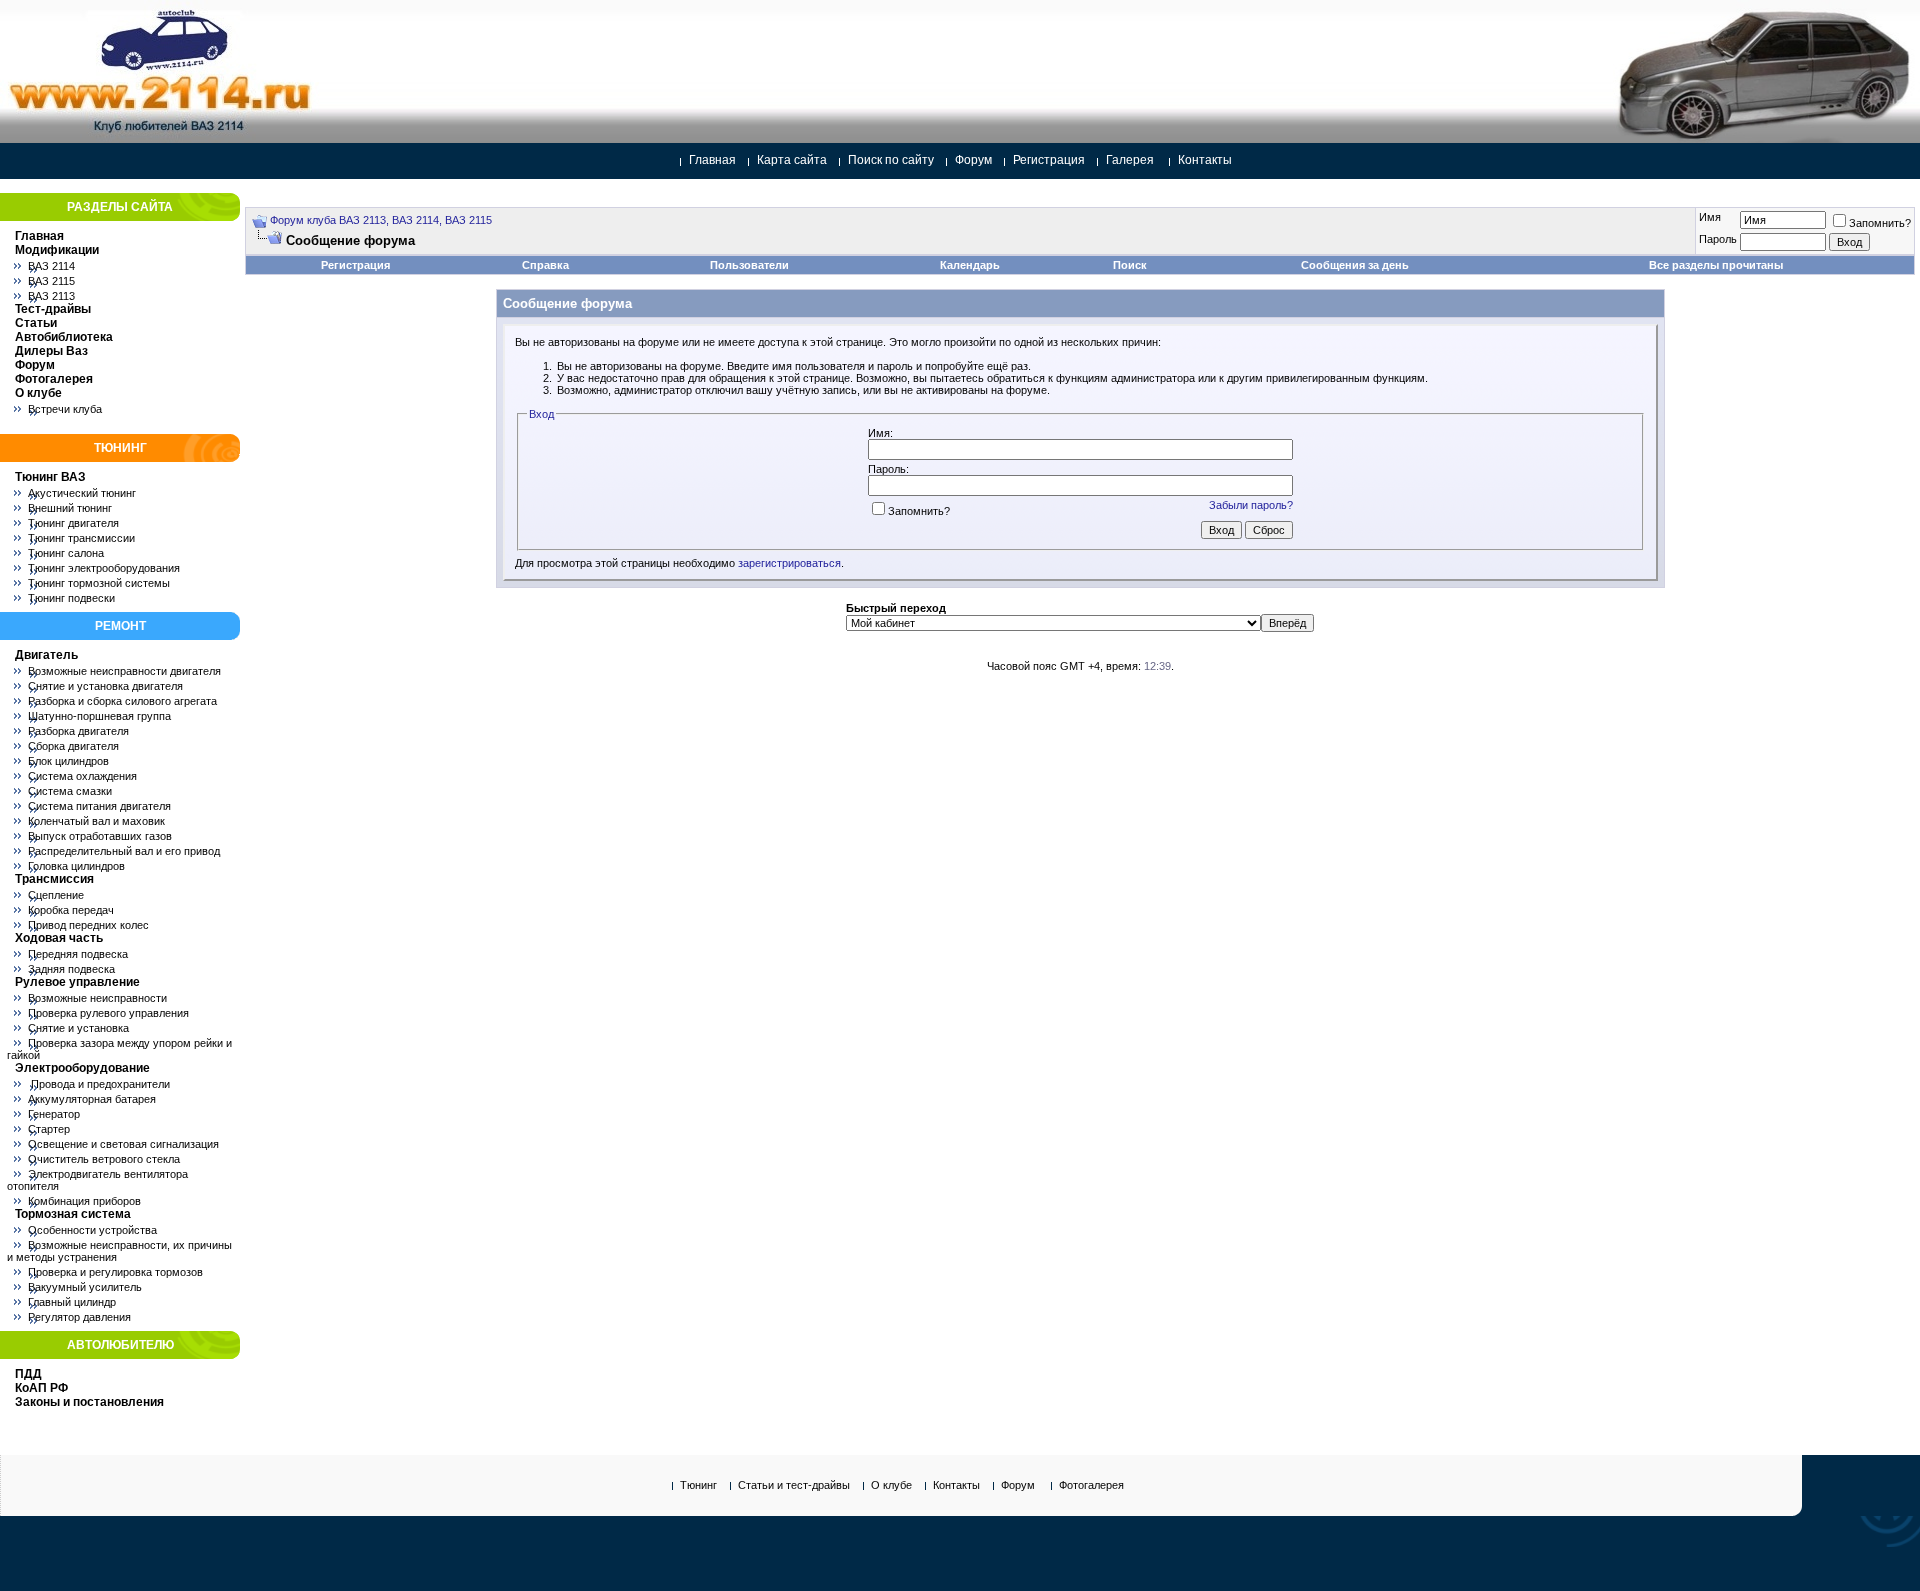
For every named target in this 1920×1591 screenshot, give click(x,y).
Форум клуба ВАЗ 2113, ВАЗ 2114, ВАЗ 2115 (381, 220)
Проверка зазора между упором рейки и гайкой (119, 1049)
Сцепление (56, 895)
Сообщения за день (1355, 265)
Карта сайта (792, 160)
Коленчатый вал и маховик (96, 821)
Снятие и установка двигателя (105, 686)
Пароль (1718, 239)
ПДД (28, 1374)
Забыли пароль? (1251, 505)
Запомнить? (1880, 223)
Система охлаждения (82, 776)
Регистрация (1049, 160)
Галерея (1130, 160)
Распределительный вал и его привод (124, 851)
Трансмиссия (54, 879)
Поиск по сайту (891, 160)
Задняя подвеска (71, 969)
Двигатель (46, 655)
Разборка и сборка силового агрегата (122, 701)
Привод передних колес (88, 925)
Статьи (36, 323)
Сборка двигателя (73, 746)
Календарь (970, 265)
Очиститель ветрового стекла (104, 1159)
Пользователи (749, 265)
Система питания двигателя (99, 806)
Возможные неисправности (97, 998)
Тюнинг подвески (71, 598)
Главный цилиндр (72, 1302)
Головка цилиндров (76, 866)
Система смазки (70, 791)
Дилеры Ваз (51, 351)
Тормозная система (73, 1214)
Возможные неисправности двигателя (124, 671)
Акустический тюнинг (82, 493)
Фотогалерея (54, 379)
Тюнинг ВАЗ (50, 477)
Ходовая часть (59, 938)
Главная (712, 160)
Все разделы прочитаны (1716, 265)
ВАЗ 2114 (51, 266)
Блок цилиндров (68, 761)
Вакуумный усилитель (85, 1287)
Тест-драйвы (53, 309)
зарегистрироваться (789, 563)
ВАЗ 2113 (51, 296)
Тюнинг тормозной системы (99, 583)
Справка (545, 265)
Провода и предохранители (99, 1084)
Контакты (1205, 160)
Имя (1710, 217)
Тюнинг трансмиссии (81, 538)
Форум (973, 160)
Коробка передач (71, 910)
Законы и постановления (89, 1402)
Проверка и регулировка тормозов (115, 1272)
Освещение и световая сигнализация (123, 1144)
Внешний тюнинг (70, 508)
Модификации (57, 250)
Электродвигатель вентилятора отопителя (97, 1180)
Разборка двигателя (78, 731)
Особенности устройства (92, 1230)
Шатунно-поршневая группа (99, 716)
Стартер (49, 1129)
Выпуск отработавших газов (100, 836)
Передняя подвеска (78, 954)
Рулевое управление (77, 982)
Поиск (1130, 265)
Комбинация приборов (84, 1201)
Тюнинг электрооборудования (104, 568)
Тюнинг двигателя (73, 523)
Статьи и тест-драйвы (794, 1485)
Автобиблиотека (64, 337)
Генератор (54, 1114)
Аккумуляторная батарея (92, 1099)
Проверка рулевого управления (108, 1013)
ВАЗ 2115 (51, 281)
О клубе (38, 393)
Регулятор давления (79, 1317)
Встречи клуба (65, 409)
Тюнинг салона (66, 553)
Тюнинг (698, 1485)
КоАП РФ (41, 1388)
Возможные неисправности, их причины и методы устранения (119, 1251)
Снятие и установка (78, 1028)
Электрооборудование (82, 1068)
